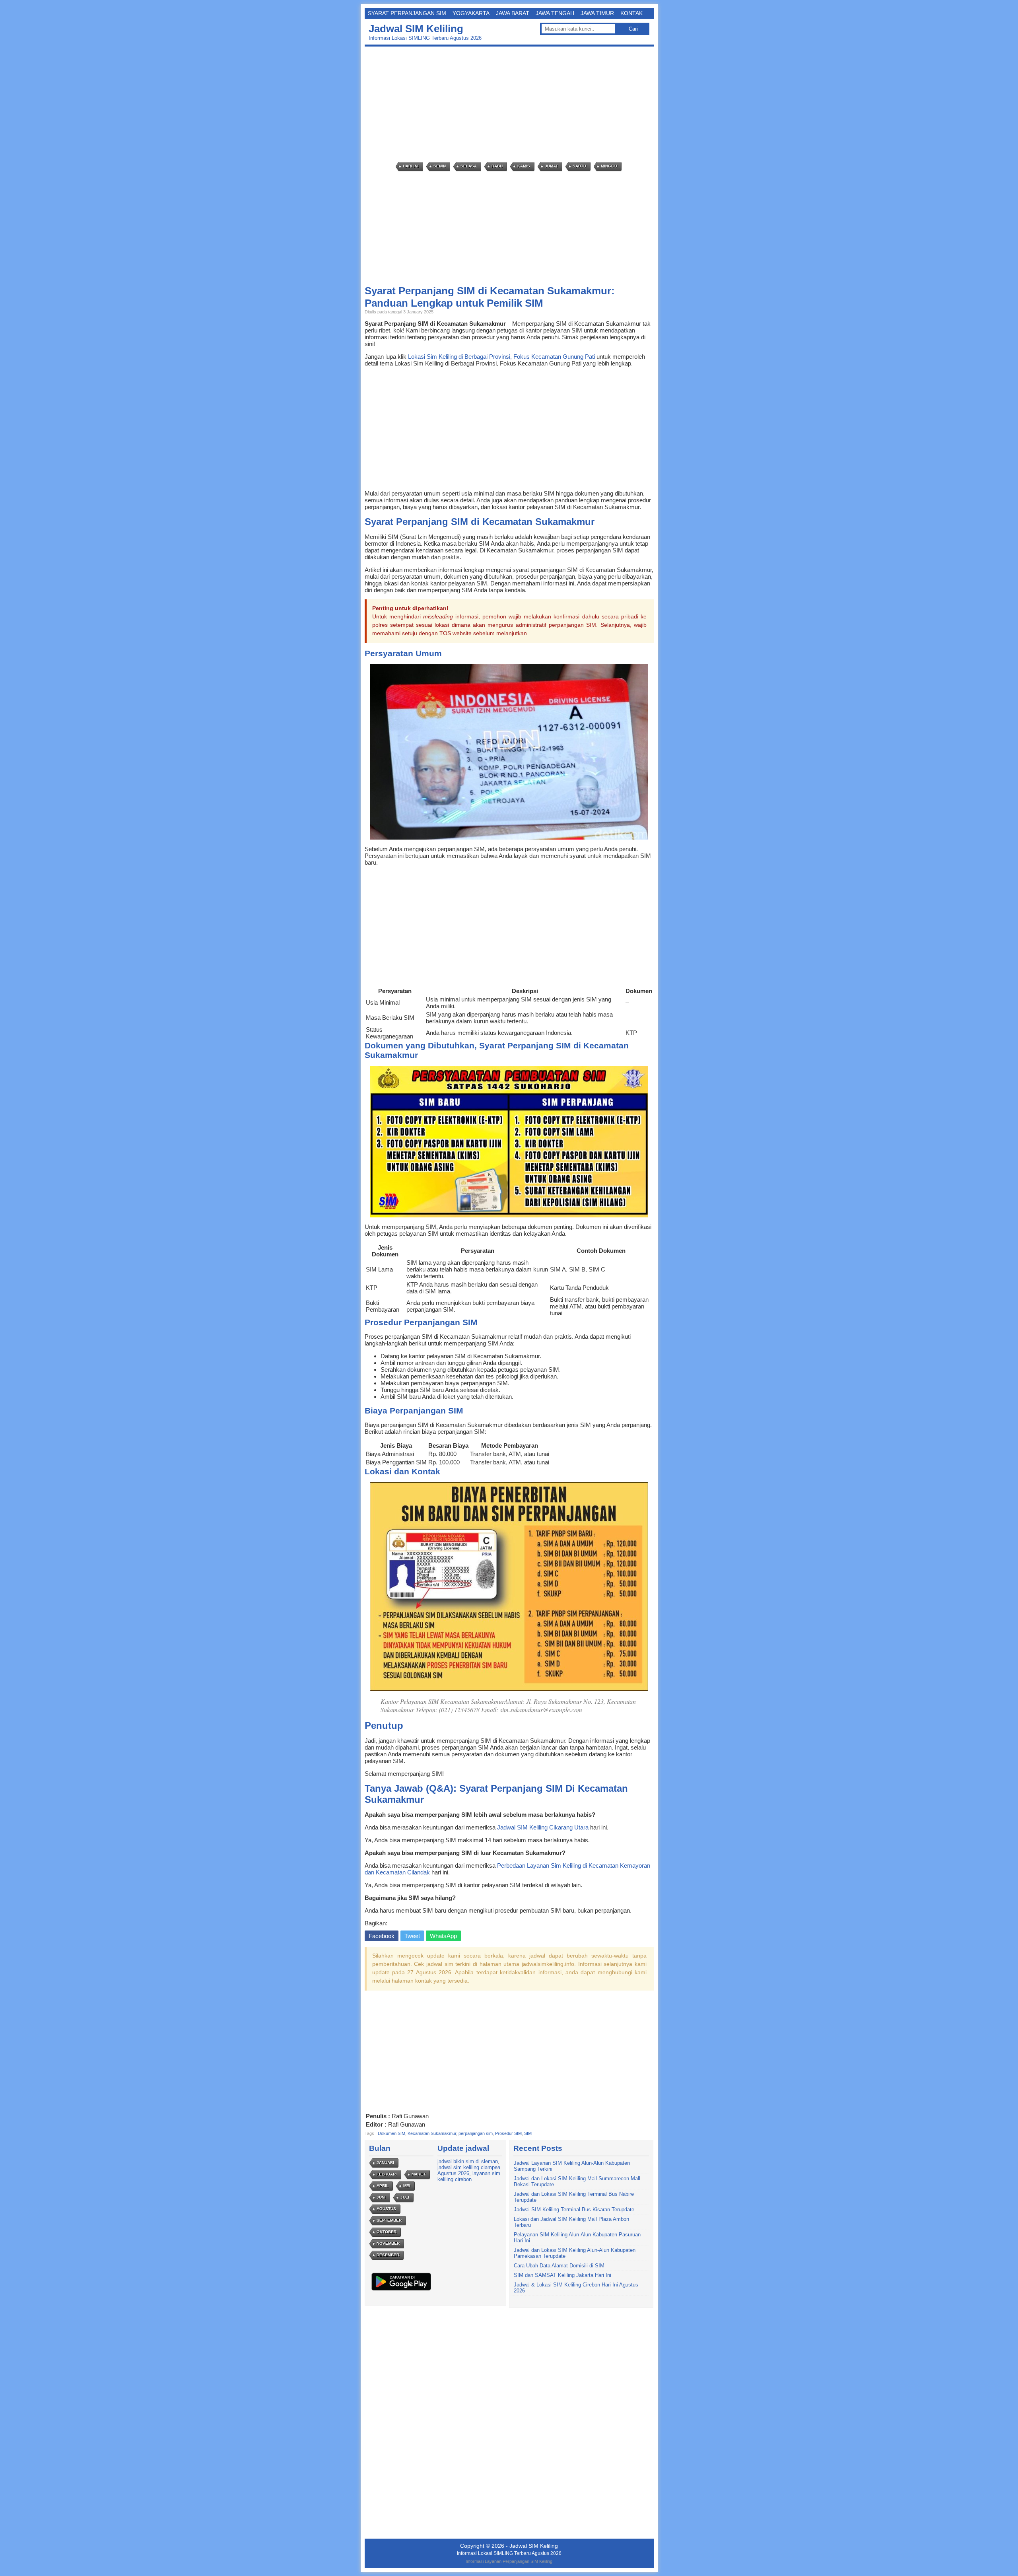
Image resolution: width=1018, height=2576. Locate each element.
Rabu (497, 166)
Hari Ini (411, 166)
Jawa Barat (513, 13)
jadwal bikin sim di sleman (468, 2161)
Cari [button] (633, 29)
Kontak (631, 13)
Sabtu (579, 166)
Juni (381, 2197)
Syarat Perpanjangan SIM (407, 13)
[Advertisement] (511, 104)
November (388, 2243)
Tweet (412, 1936)
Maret (419, 2174)
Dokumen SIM (391, 2133)
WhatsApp (443, 1936)
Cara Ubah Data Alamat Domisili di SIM (559, 2266)
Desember (388, 2255)
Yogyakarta (471, 13)
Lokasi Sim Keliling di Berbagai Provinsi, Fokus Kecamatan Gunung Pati (501, 357)
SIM (528, 2133)
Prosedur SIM (508, 2133)
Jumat (551, 166)
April (383, 2186)
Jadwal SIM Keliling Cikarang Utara (543, 1827)
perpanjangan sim (476, 2133)
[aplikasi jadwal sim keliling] (401, 2290)
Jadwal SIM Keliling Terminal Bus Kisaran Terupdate (574, 2210)
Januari (385, 2163)
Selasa (469, 166)
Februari (387, 2174)
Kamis (524, 166)
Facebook (382, 1936)
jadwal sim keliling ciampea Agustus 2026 (469, 2170)
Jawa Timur (597, 13)
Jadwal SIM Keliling (416, 29)
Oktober (387, 2232)
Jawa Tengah (555, 13)
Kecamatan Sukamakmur (432, 2133)
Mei (407, 2186)
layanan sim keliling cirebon (469, 2176)
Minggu (609, 166)
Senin (440, 166)
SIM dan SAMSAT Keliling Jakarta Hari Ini (562, 2275)
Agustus (386, 2209)
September (389, 2220)
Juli (405, 2197)
